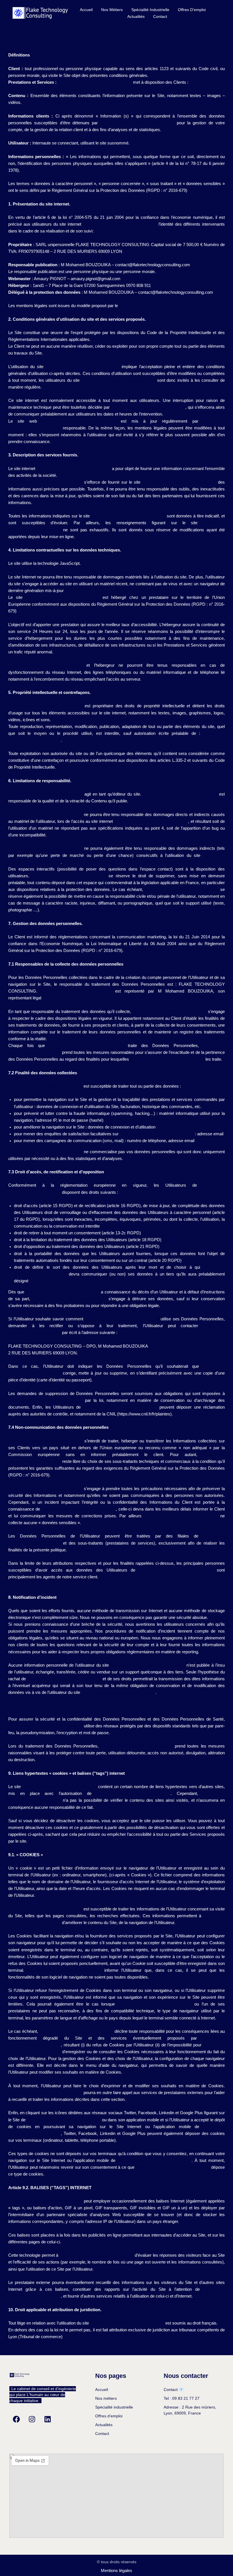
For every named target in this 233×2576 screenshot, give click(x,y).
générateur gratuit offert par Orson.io (153, 306)
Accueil (86, 10)
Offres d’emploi (192, 10)
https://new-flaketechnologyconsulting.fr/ (95, 82)
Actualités (136, 16)
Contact (160, 16)
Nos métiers (112, 10)
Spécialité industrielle (150, 10)
